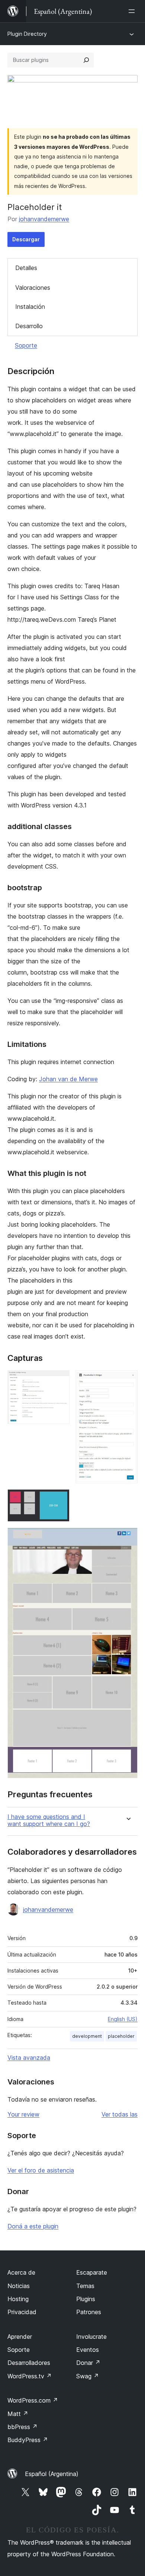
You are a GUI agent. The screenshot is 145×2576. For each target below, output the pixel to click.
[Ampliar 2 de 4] (128, 1380)
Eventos (88, 2350)
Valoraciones (33, 288)
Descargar (26, 239)
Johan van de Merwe (68, 1079)
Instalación (30, 307)
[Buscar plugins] (86, 60)
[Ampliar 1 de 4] (59, 1380)
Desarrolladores (29, 2363)
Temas (85, 2286)
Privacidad (22, 2312)
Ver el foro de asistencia (41, 2170)
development (87, 2036)
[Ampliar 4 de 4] (128, 1538)
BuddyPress (28, 2440)
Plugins (86, 2299)
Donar (88, 2363)
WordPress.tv (30, 2376)
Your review (23, 2114)
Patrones (89, 2312)
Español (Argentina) (52, 2474)
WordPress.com (33, 2400)
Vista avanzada (29, 2058)
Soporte (26, 345)
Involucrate (91, 2337)
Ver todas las (120, 2114)
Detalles (26, 268)
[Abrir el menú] (133, 11)
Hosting (18, 2299)
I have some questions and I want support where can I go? (49, 1820)
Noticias (19, 2286)
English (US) (123, 2019)
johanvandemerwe (44, 219)
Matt (18, 2414)
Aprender (20, 2337)
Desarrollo (29, 326)
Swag (88, 2376)
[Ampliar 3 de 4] (59, 1499)
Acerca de (21, 2272)
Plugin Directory (27, 34)
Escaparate (92, 2272)
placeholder (121, 2036)
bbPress (22, 2427)
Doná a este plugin (33, 2226)
